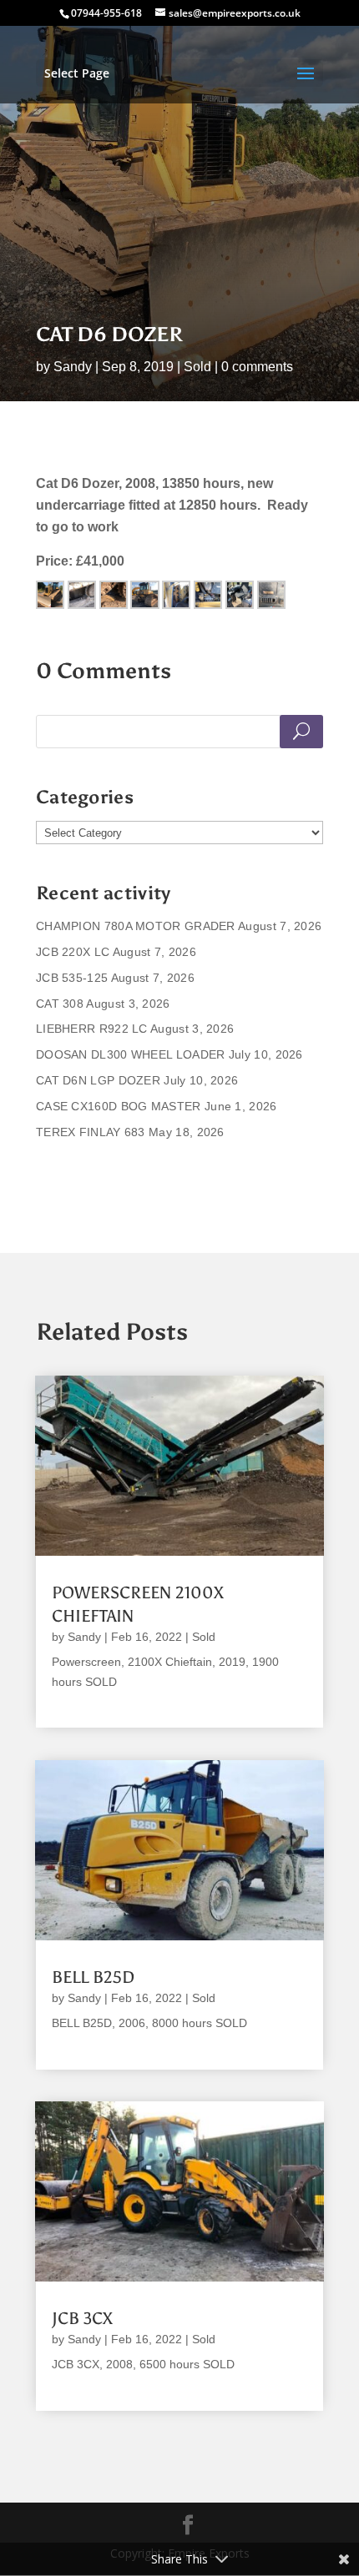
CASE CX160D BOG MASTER (119, 1106)
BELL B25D (93, 1977)
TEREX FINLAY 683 (91, 1132)
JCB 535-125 (72, 978)
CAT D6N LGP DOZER (98, 1080)
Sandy (73, 367)
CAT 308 (60, 1004)
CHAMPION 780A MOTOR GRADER (136, 926)
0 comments (257, 367)
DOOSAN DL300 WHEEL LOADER (131, 1054)
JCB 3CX (82, 2318)
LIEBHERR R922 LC (92, 1029)
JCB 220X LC (73, 952)
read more (81, 1702)
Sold (197, 367)
